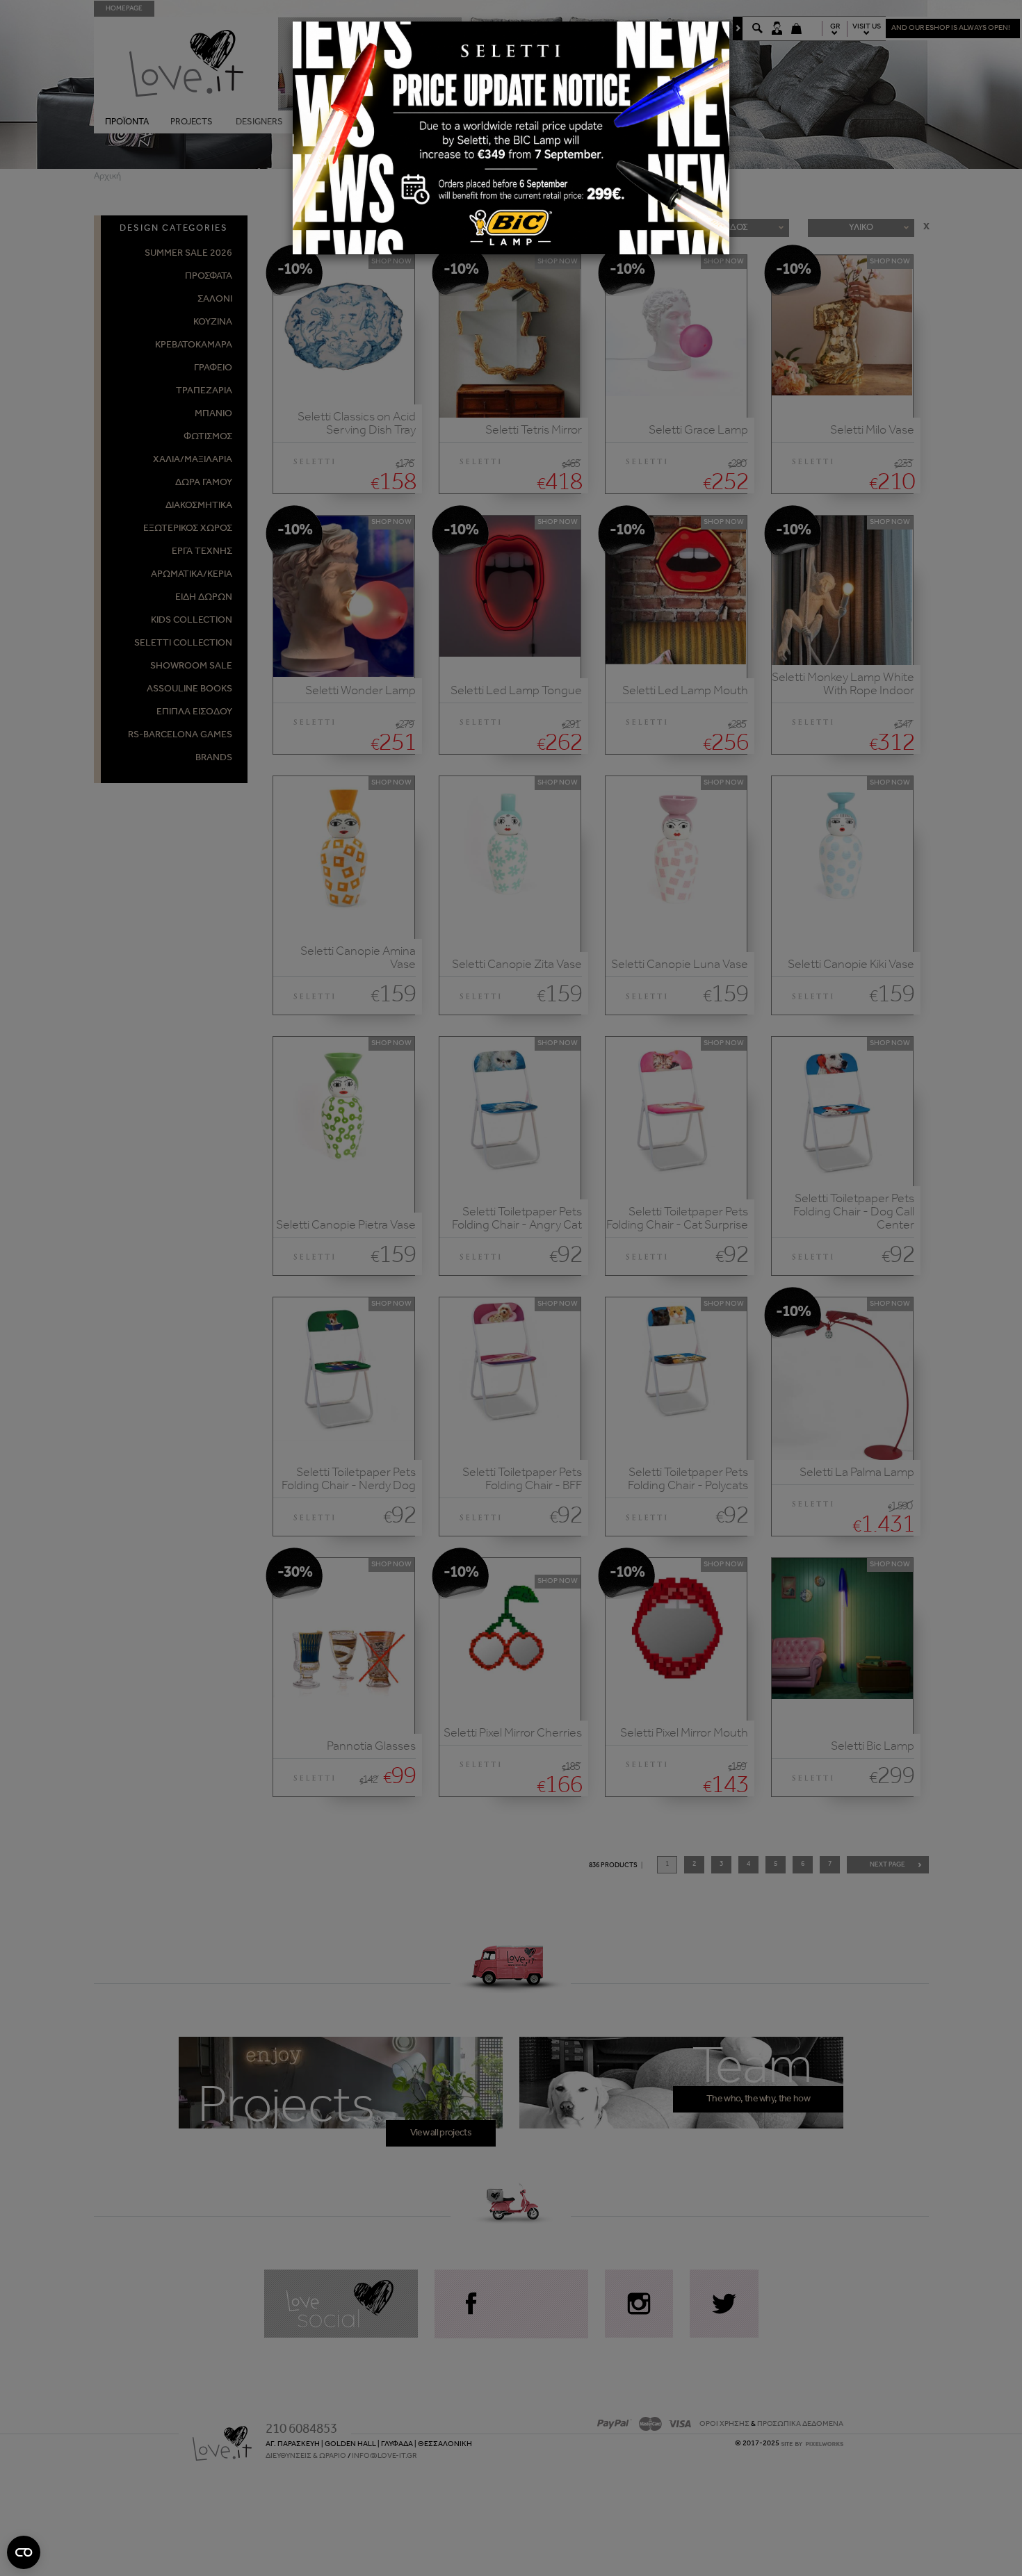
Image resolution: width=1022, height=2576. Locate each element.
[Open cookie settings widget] (24, 2552)
